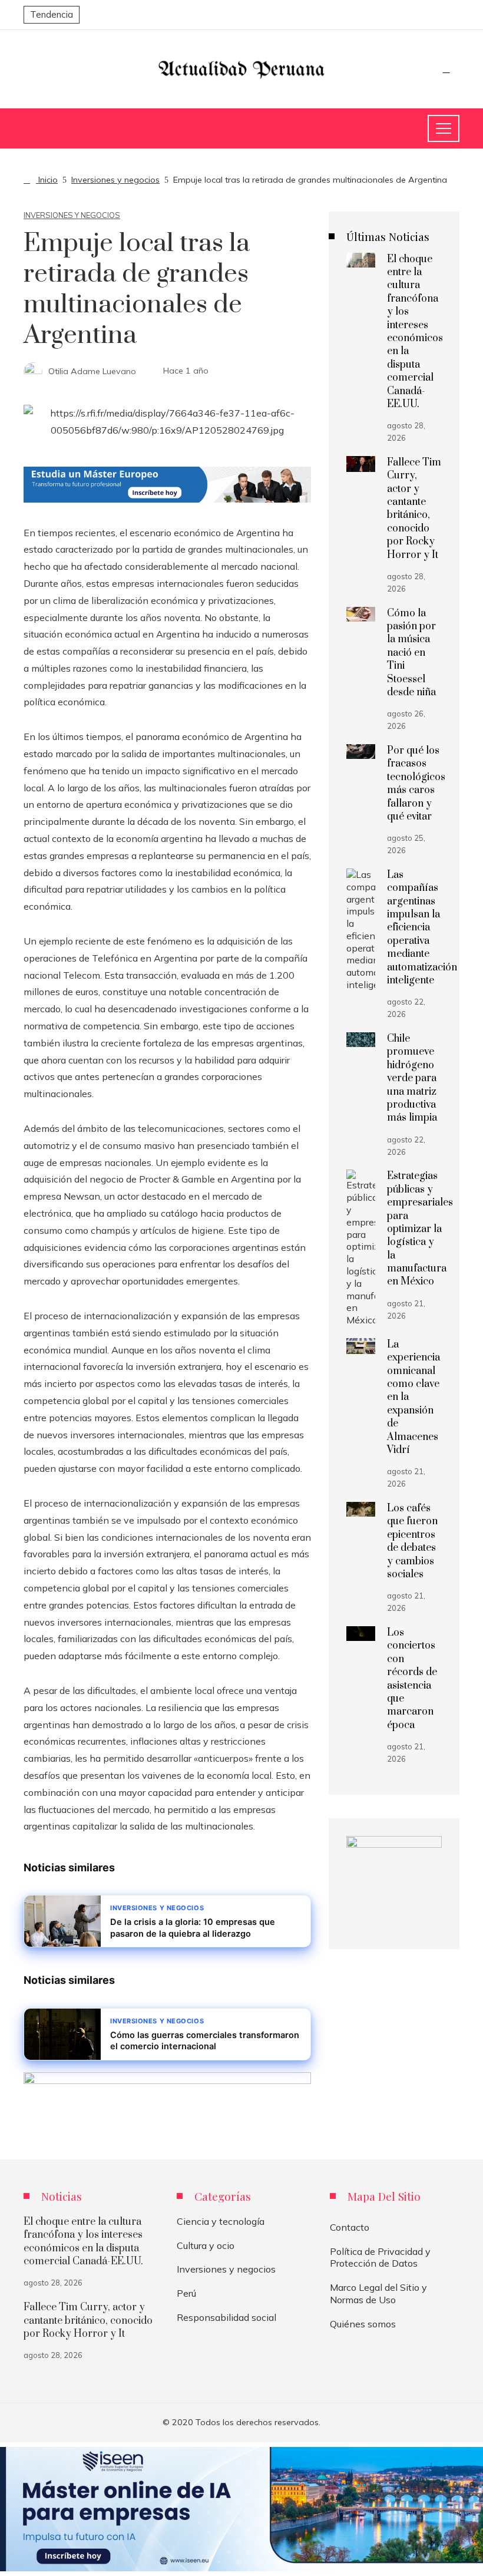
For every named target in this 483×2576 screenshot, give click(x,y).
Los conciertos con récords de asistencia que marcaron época (412, 1679)
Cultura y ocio (206, 2245)
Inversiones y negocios (72, 215)
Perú (186, 2293)
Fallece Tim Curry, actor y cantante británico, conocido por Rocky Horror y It (414, 509)
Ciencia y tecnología (221, 2221)
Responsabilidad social (226, 2317)
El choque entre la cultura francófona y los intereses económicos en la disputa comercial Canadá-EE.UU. (415, 332)
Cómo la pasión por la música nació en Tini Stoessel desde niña (411, 653)
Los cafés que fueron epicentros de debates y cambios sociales (412, 1541)
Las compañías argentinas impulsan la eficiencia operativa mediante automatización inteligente (422, 928)
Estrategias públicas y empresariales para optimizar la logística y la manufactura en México (420, 1229)
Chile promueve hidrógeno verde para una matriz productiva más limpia (412, 1078)
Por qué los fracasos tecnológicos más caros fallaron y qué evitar (416, 784)
